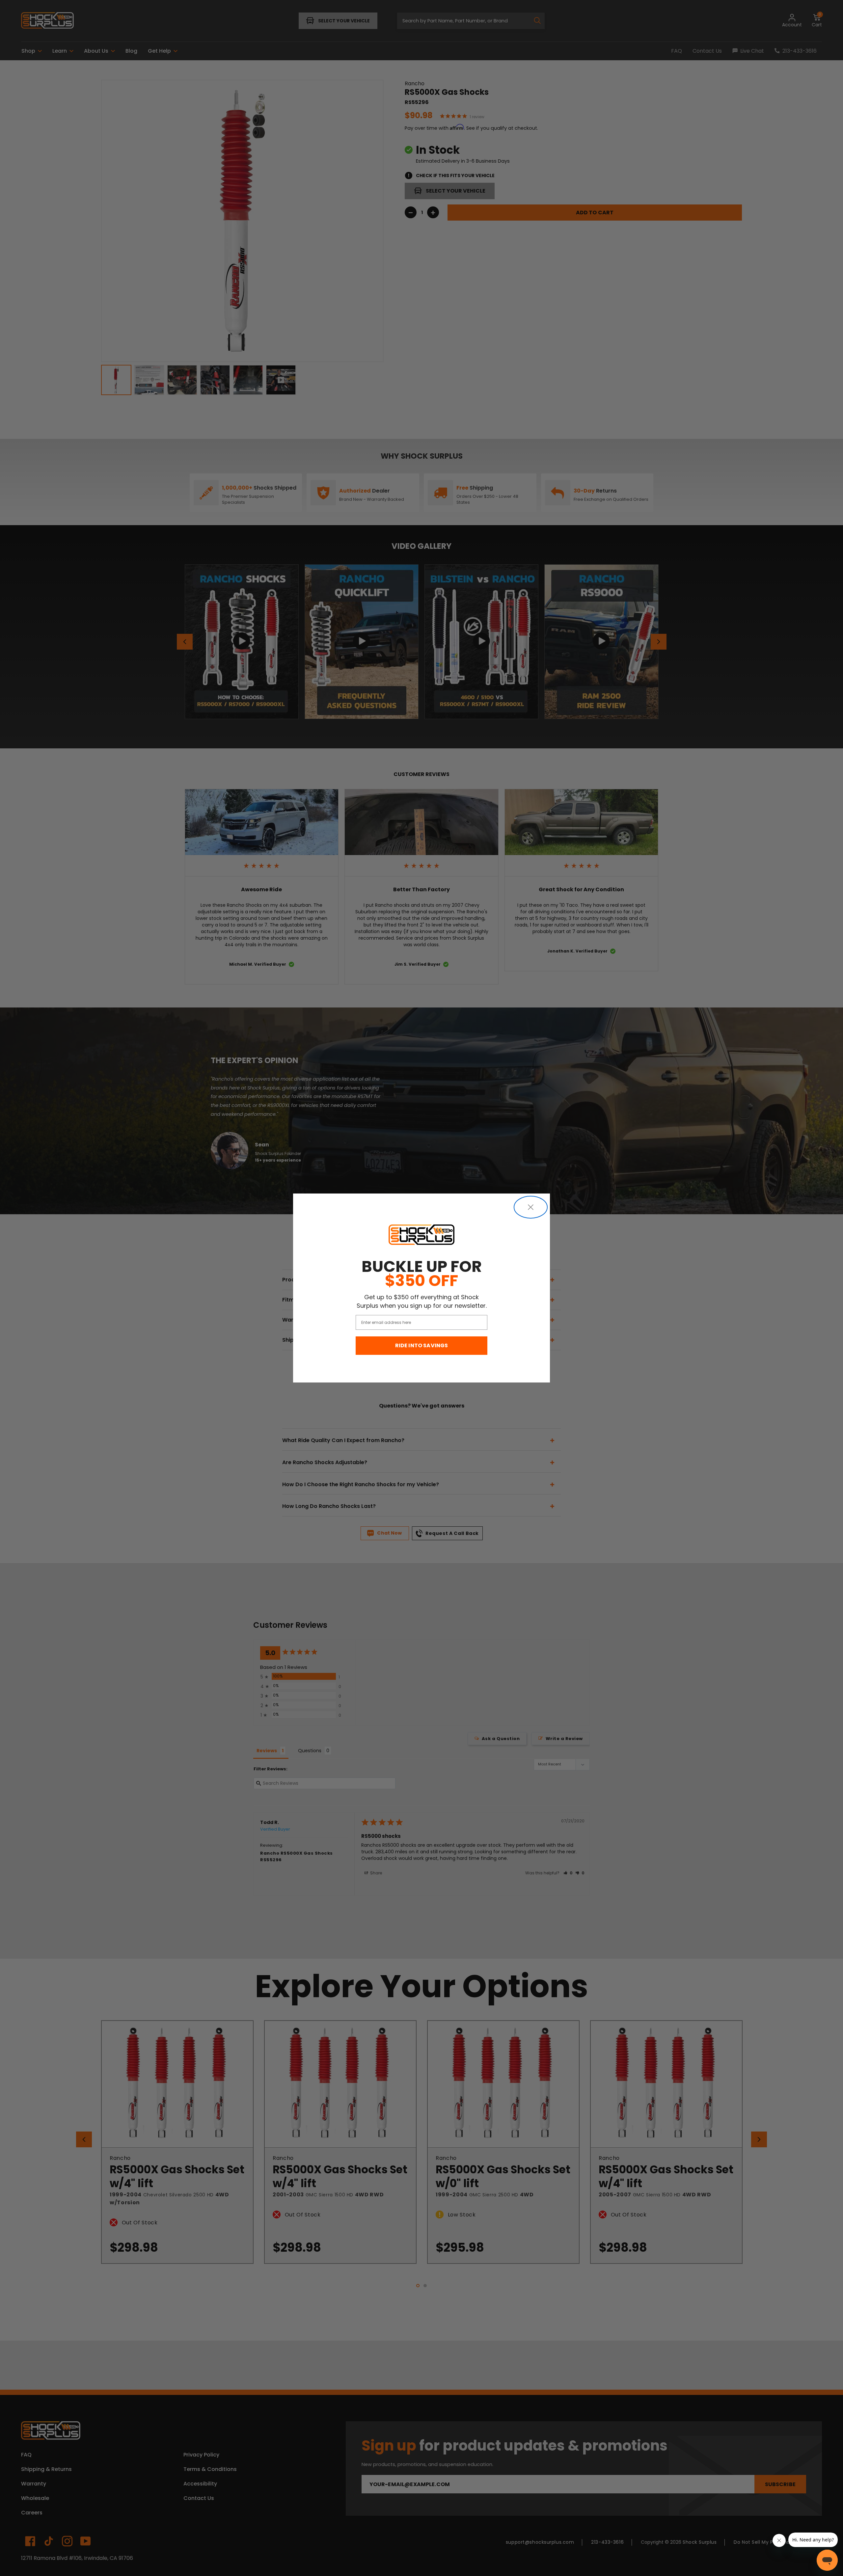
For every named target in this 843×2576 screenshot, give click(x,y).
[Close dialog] (531, 1207)
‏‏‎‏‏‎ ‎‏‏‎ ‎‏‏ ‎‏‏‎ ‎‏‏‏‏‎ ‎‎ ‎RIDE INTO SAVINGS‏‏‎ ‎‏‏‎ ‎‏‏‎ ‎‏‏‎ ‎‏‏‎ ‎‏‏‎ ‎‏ (422, 1345)
